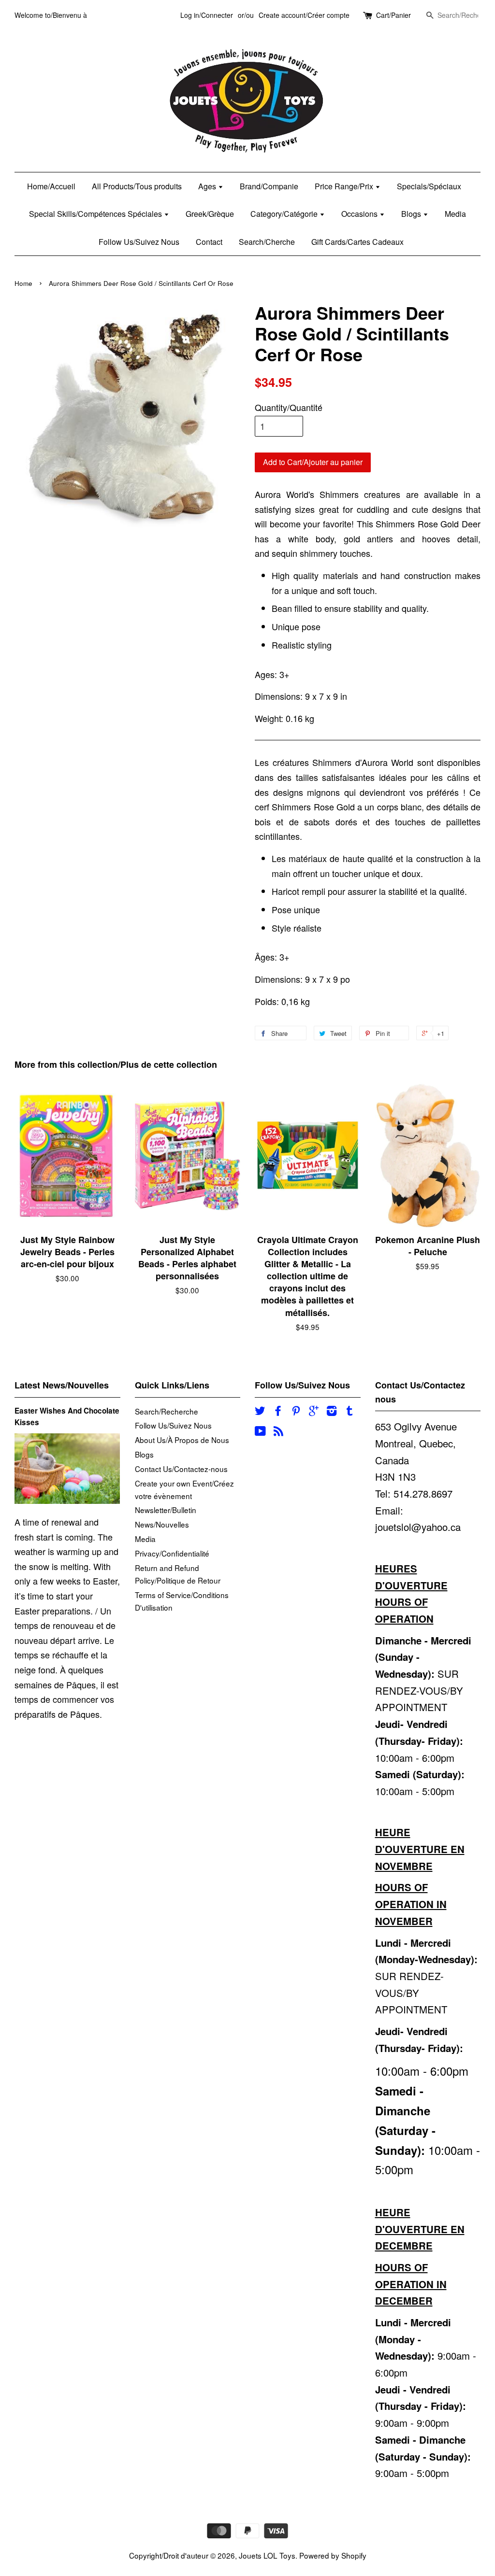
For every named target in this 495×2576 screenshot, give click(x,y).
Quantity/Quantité (289, 407)
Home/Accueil (51, 186)
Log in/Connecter (207, 15)
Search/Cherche (267, 242)
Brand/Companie (269, 186)
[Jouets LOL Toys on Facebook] (278, 1412)
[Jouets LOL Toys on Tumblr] (349, 1412)
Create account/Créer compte (304, 15)
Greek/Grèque (210, 214)
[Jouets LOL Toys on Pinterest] (296, 1412)
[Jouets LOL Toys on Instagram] (332, 1412)
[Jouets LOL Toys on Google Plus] (314, 1412)
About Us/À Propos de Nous (182, 1440)
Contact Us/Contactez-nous (181, 1469)
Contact (209, 242)
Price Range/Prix (345, 186)
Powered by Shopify (333, 2555)
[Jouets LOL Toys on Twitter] (260, 1412)
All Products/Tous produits (137, 186)
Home (23, 283)
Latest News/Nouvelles (62, 1385)
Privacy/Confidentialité (172, 1553)
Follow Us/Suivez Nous (139, 242)
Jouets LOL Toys (267, 2555)
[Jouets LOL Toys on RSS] (278, 1432)
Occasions (360, 214)
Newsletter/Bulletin (166, 1510)
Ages (208, 186)
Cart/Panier (393, 15)
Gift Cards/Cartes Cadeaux (357, 242)
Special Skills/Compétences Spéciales (96, 214)
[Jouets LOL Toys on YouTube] (260, 1432)
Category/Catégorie (285, 214)
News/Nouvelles (162, 1524)
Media (455, 214)
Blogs (412, 214)
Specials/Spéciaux (429, 186)
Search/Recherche (167, 1411)
